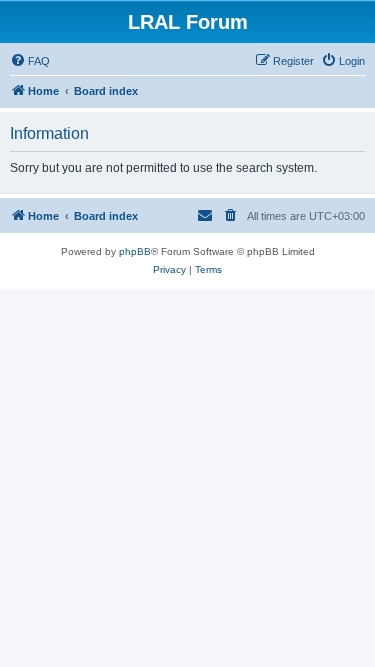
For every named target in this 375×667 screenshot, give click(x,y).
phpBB (135, 251)
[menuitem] (30, 61)
